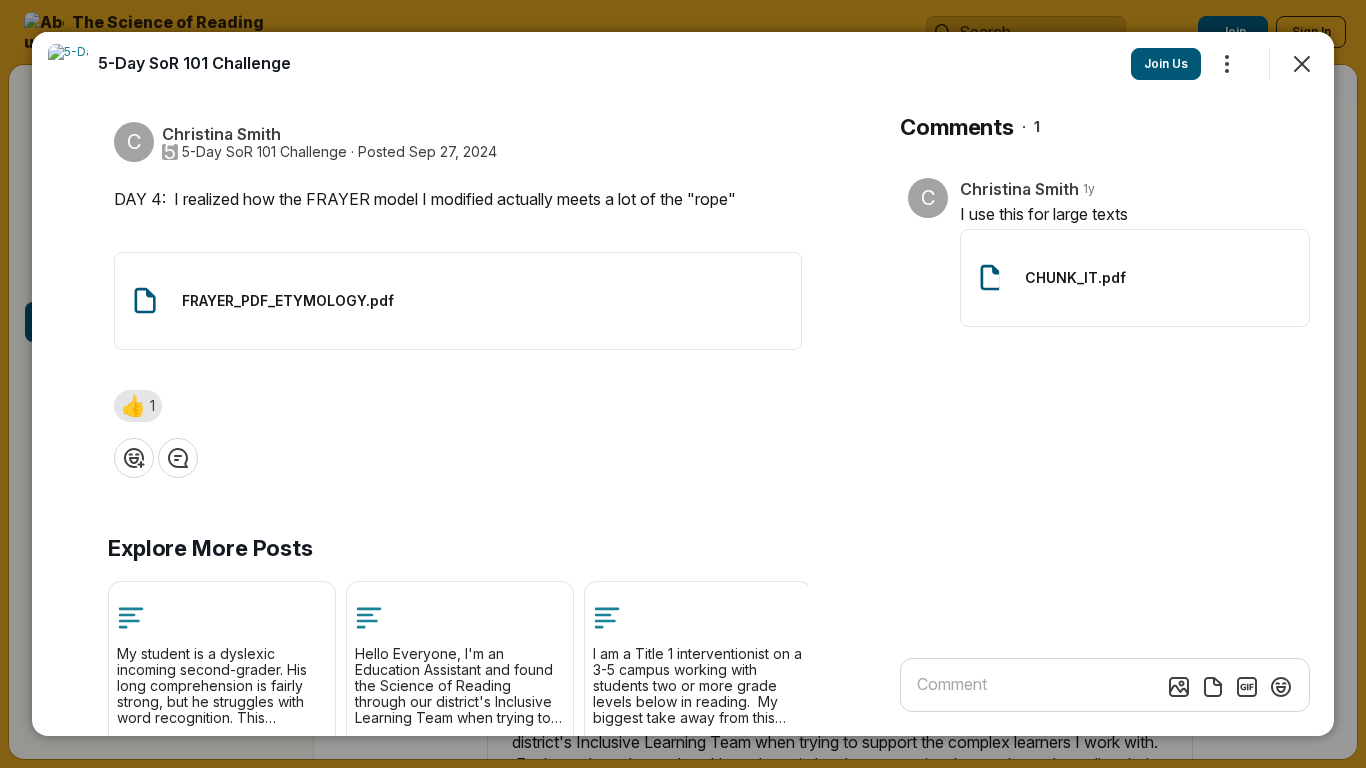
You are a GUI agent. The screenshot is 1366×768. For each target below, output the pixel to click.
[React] (134, 458)
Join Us (1166, 63)
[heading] (194, 63)
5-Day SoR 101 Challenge (264, 152)
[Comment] (178, 458)
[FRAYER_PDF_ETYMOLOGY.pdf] (458, 301)
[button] (138, 406)
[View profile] (68, 64)
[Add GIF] (1247, 687)
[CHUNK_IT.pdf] (1135, 278)
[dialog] (683, 384)
